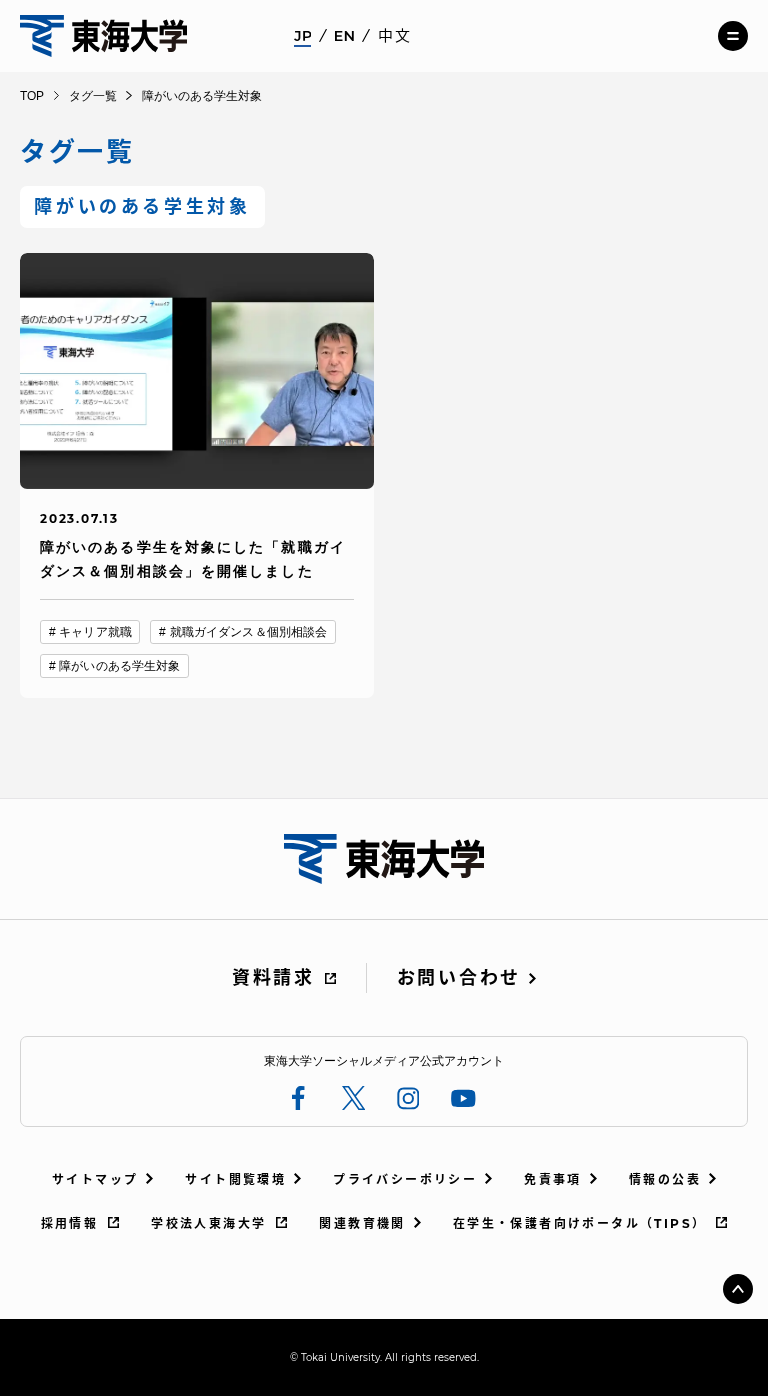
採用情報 (70, 1223)
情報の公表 (665, 1179)
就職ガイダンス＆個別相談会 (249, 632)
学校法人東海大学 (208, 1223)
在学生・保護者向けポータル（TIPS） (580, 1223)
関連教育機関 (362, 1223)
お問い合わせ (459, 978)
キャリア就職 (95, 632)
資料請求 (273, 978)
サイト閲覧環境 (235, 1179)
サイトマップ (95, 1179)
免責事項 (553, 1179)
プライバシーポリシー (405, 1179)
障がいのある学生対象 (119, 666)
